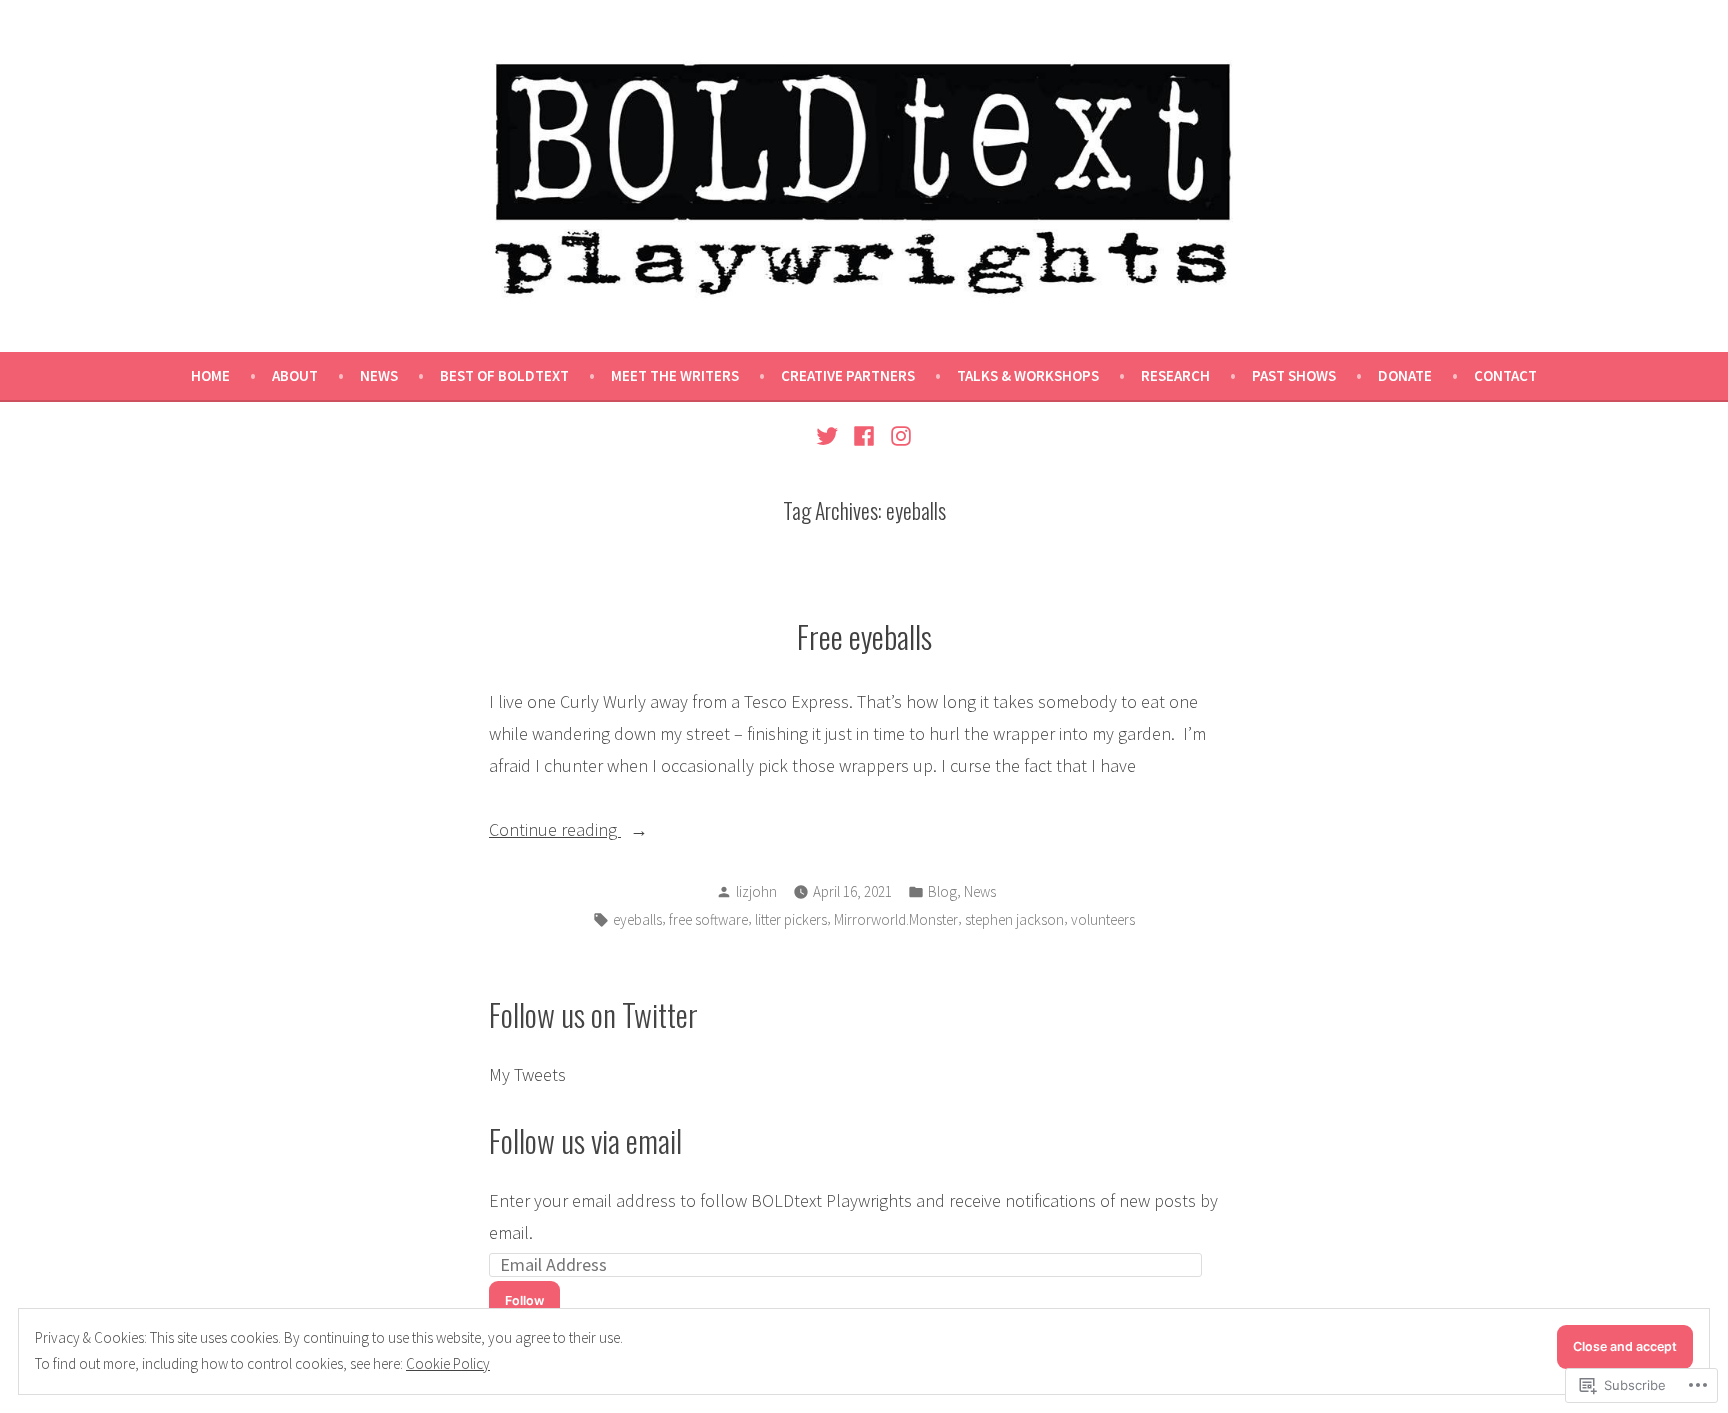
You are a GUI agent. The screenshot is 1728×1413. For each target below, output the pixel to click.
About (295, 375)
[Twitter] (829, 434)
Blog (942, 891)
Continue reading (555, 831)
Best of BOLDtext (504, 375)
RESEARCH (1175, 375)
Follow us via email (585, 1140)
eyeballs (637, 919)
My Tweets (527, 1074)
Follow (524, 1300)
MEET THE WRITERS (675, 375)
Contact (1505, 375)
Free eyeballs (864, 636)
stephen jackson (1014, 919)
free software (708, 919)
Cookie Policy (448, 1363)
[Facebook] (864, 434)
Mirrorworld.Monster (896, 919)
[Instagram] (897, 434)
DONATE (1405, 375)
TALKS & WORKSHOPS (1028, 375)
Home (210, 375)
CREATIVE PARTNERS (848, 375)
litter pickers (791, 919)
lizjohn (756, 891)
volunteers (1103, 919)
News (379, 375)
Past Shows (1294, 375)
